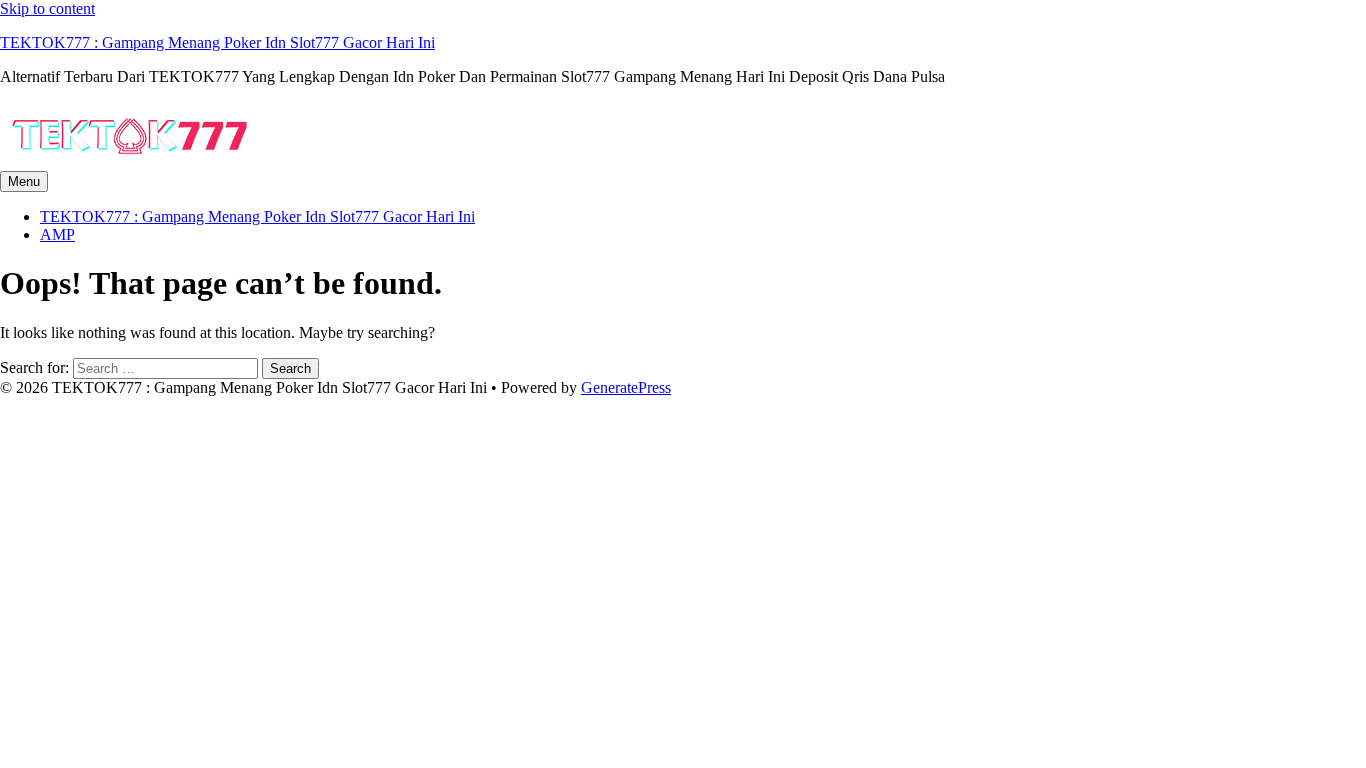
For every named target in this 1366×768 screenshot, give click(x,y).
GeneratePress (626, 387)
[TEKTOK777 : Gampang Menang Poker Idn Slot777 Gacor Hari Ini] (130, 161)
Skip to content (47, 8)
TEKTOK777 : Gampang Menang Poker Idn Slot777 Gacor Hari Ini (217, 42)
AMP (57, 234)
